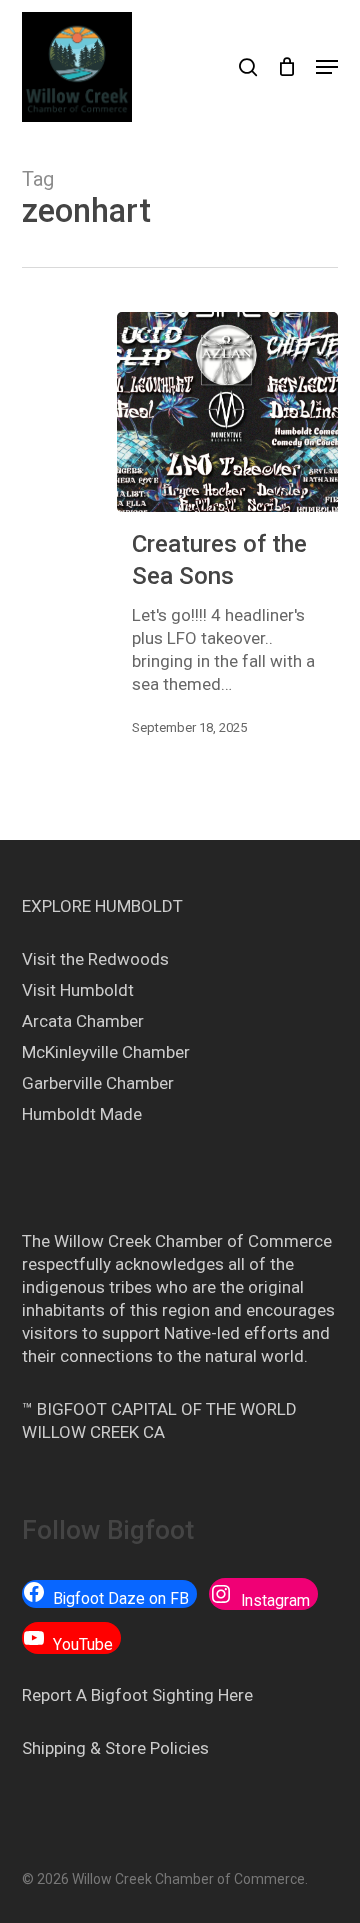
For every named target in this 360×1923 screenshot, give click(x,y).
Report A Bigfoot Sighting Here (137, 1695)
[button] (327, 67)
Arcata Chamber (83, 1021)
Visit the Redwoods (95, 959)
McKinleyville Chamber (106, 1052)
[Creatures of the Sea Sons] (228, 412)
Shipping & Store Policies (115, 1748)
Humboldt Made (82, 1114)
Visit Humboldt (78, 990)
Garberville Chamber (98, 1083)
